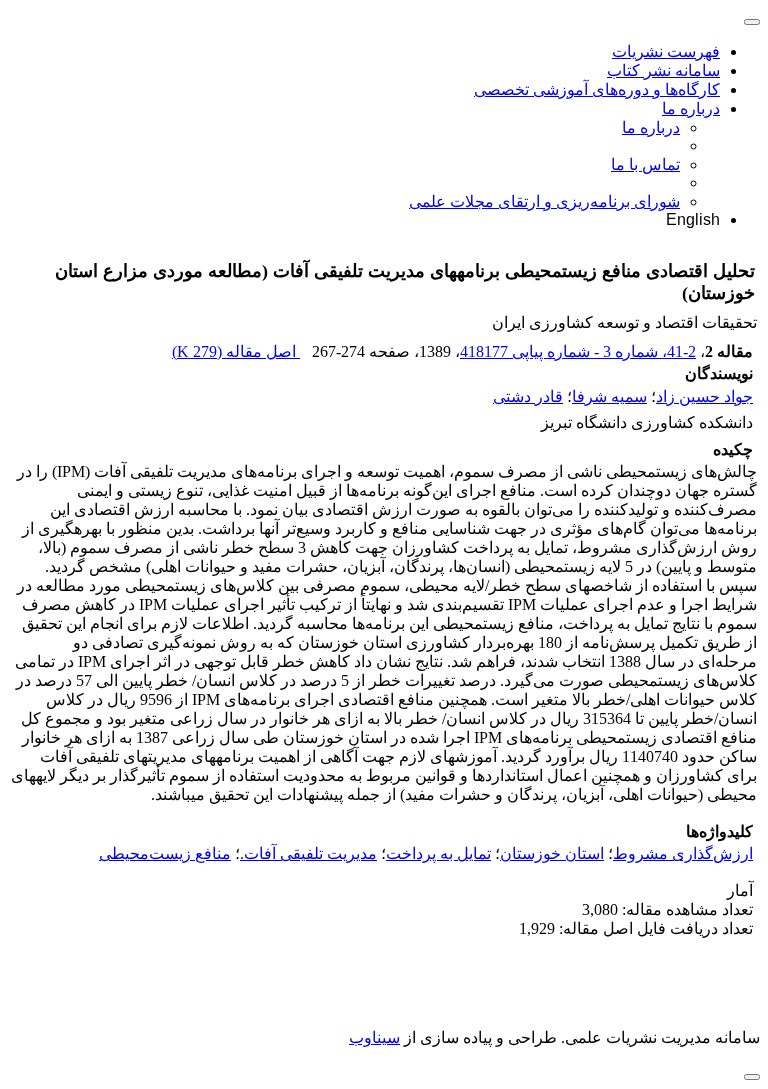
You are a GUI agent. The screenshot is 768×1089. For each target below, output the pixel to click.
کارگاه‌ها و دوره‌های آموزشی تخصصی (597, 89)
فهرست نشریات (666, 51)
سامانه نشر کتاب (663, 70)
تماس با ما (645, 164)
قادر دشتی (528, 396)
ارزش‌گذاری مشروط (683, 853)
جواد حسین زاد (704, 396)
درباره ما (691, 108)
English (693, 219)
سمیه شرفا (609, 396)
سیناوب (374, 1037)
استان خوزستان (552, 853)
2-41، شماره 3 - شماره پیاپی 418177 (578, 351)
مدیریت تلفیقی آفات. (308, 853)
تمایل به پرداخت (438, 853)
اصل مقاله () (236, 351)
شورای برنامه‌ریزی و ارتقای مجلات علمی (544, 201)
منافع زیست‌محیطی (165, 853)
